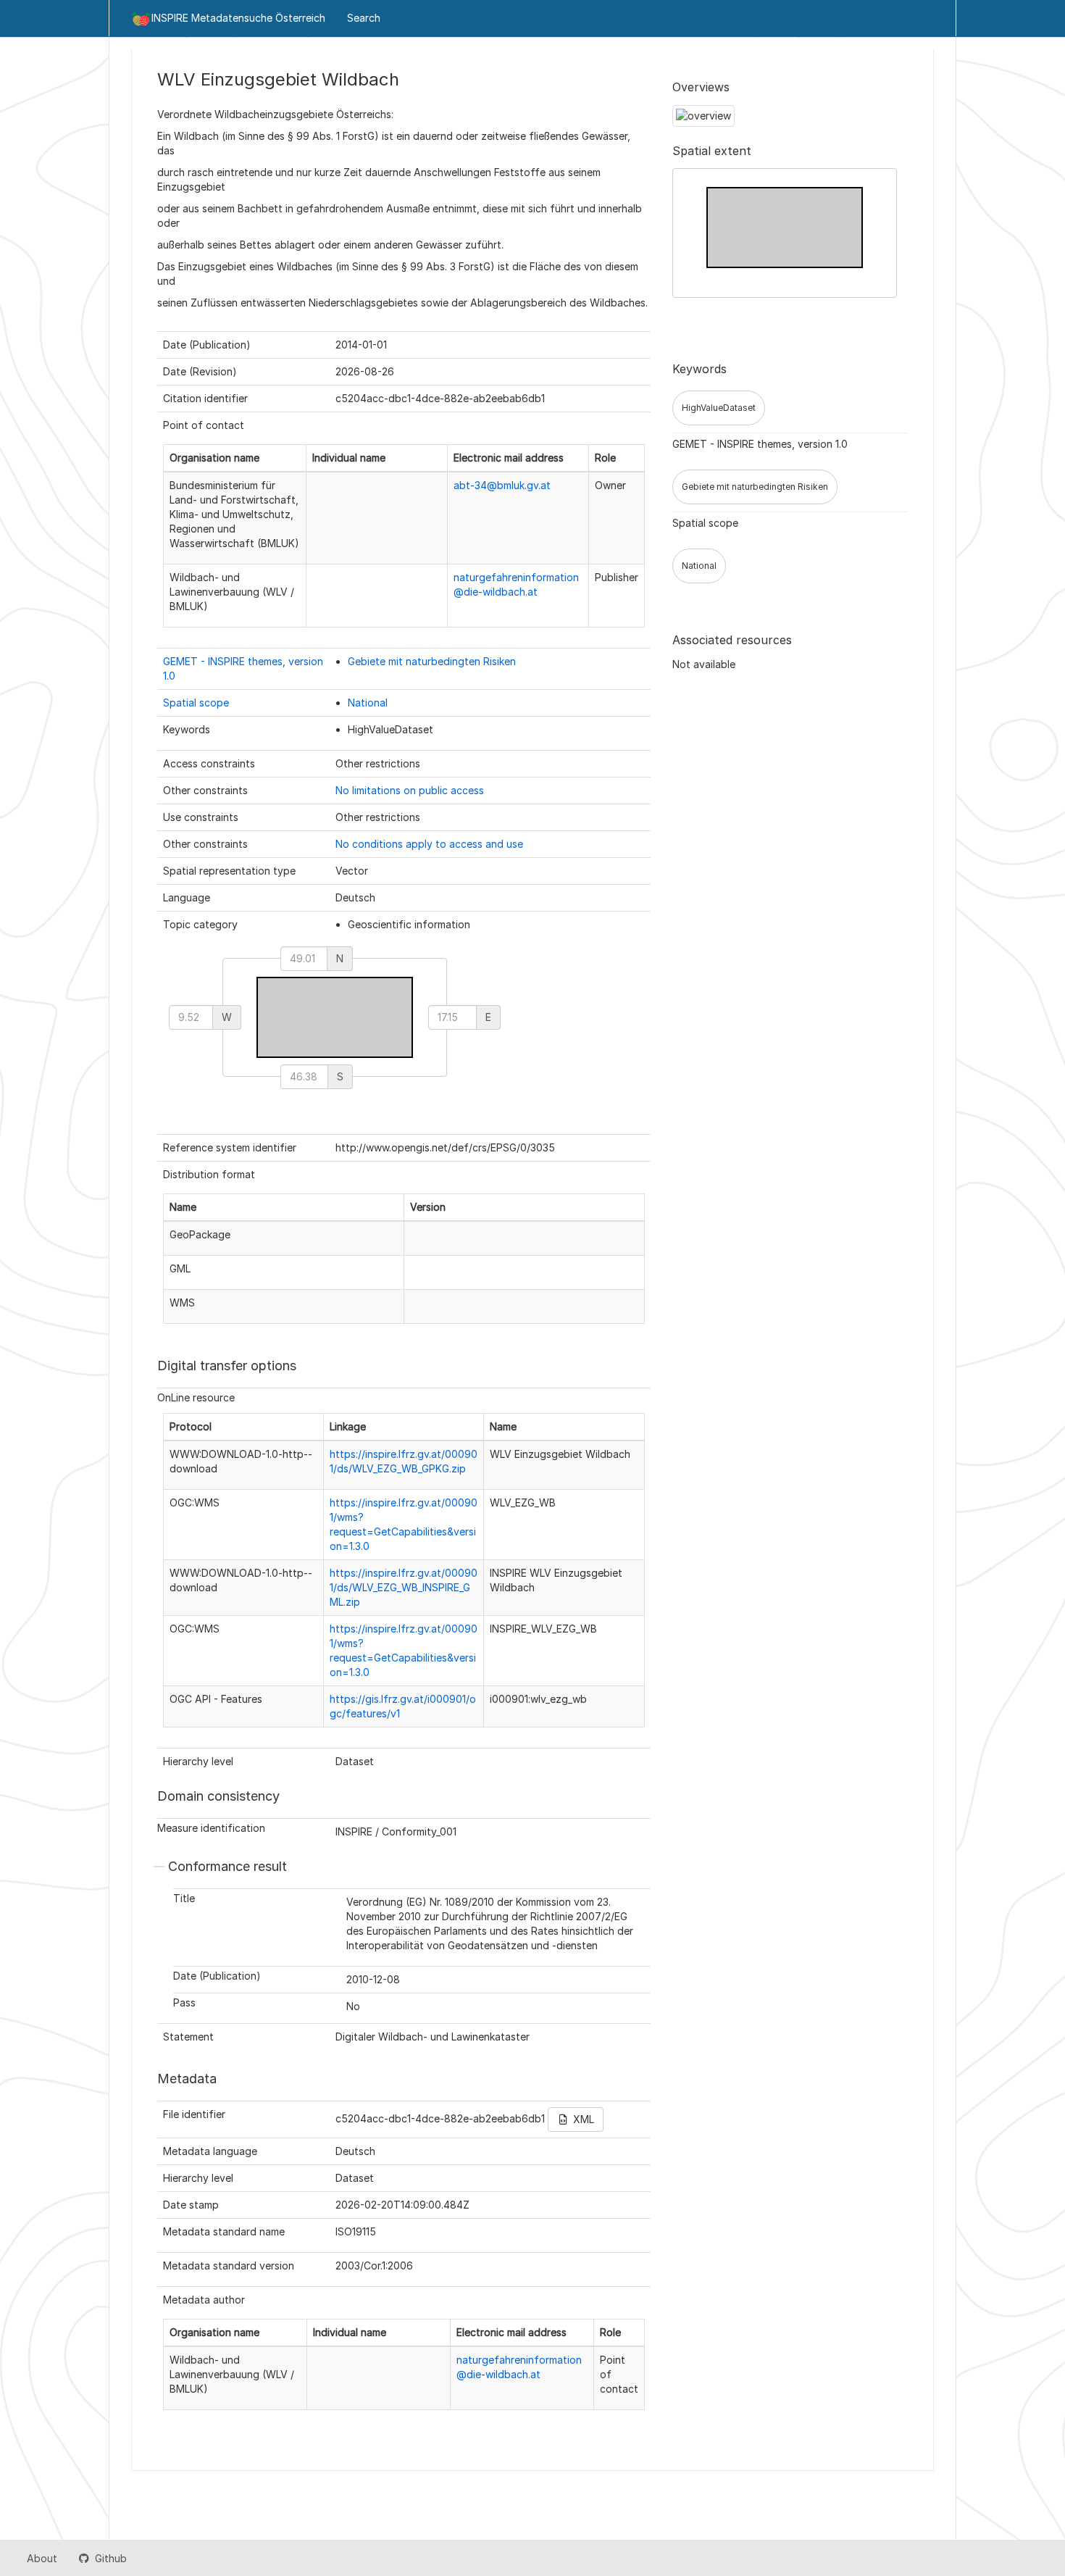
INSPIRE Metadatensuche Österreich (238, 18)
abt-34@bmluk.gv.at (502, 485)
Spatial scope (196, 703)
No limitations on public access (410, 790)
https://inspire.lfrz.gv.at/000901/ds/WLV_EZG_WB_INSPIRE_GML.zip (404, 1587)
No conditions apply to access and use (429, 844)
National (368, 703)
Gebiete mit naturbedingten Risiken (432, 661)
